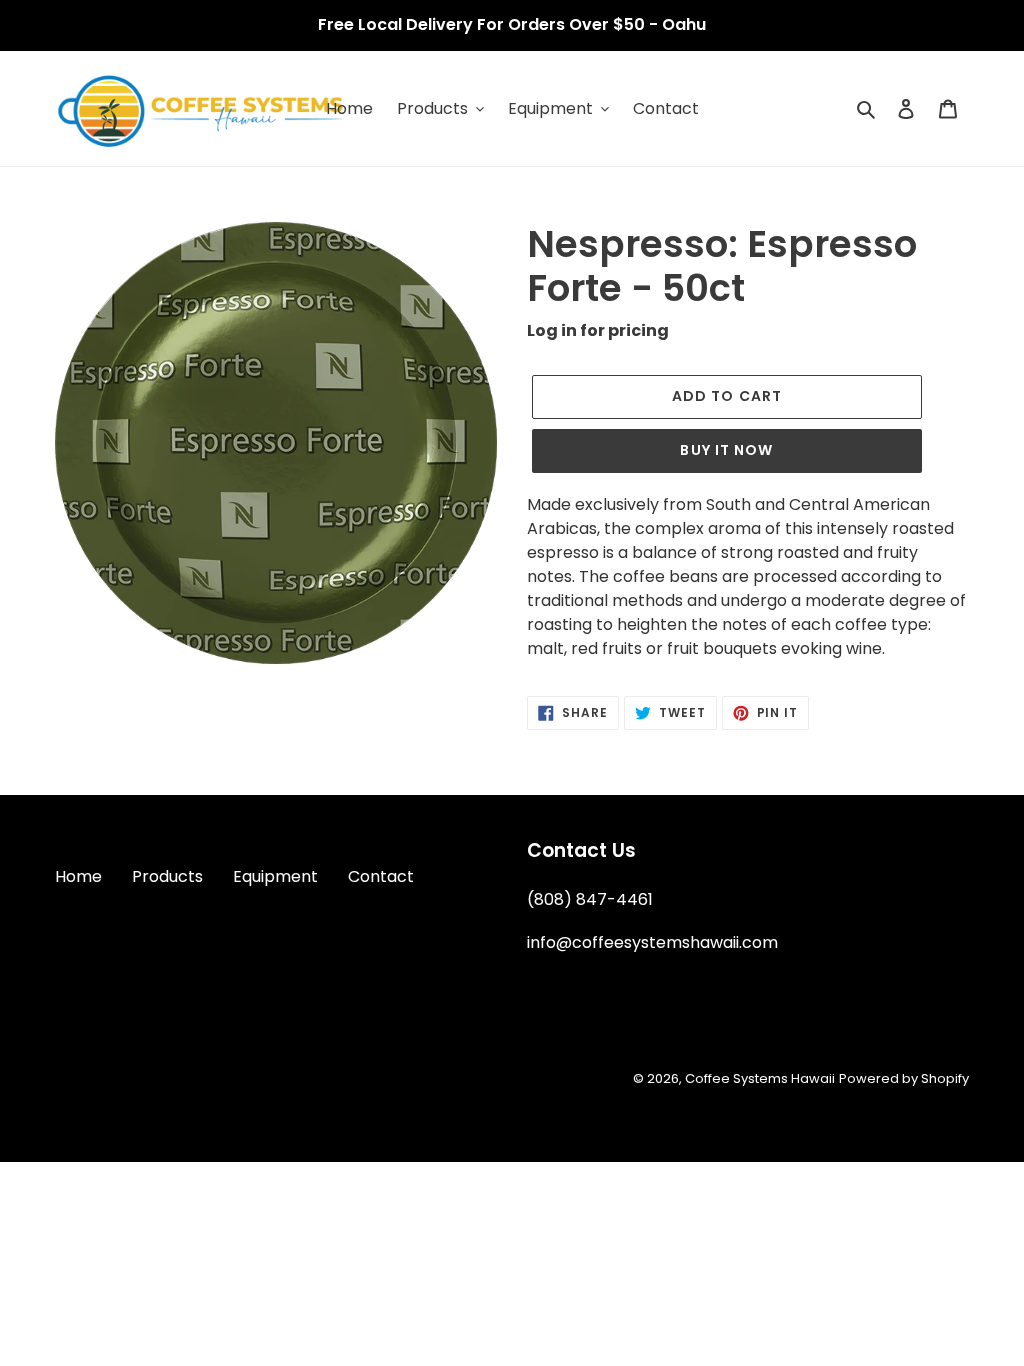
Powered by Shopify (904, 1078)
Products (167, 876)
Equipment (275, 876)
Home (78, 876)
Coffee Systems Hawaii (760, 1078)
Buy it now (726, 450)
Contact (381, 876)
